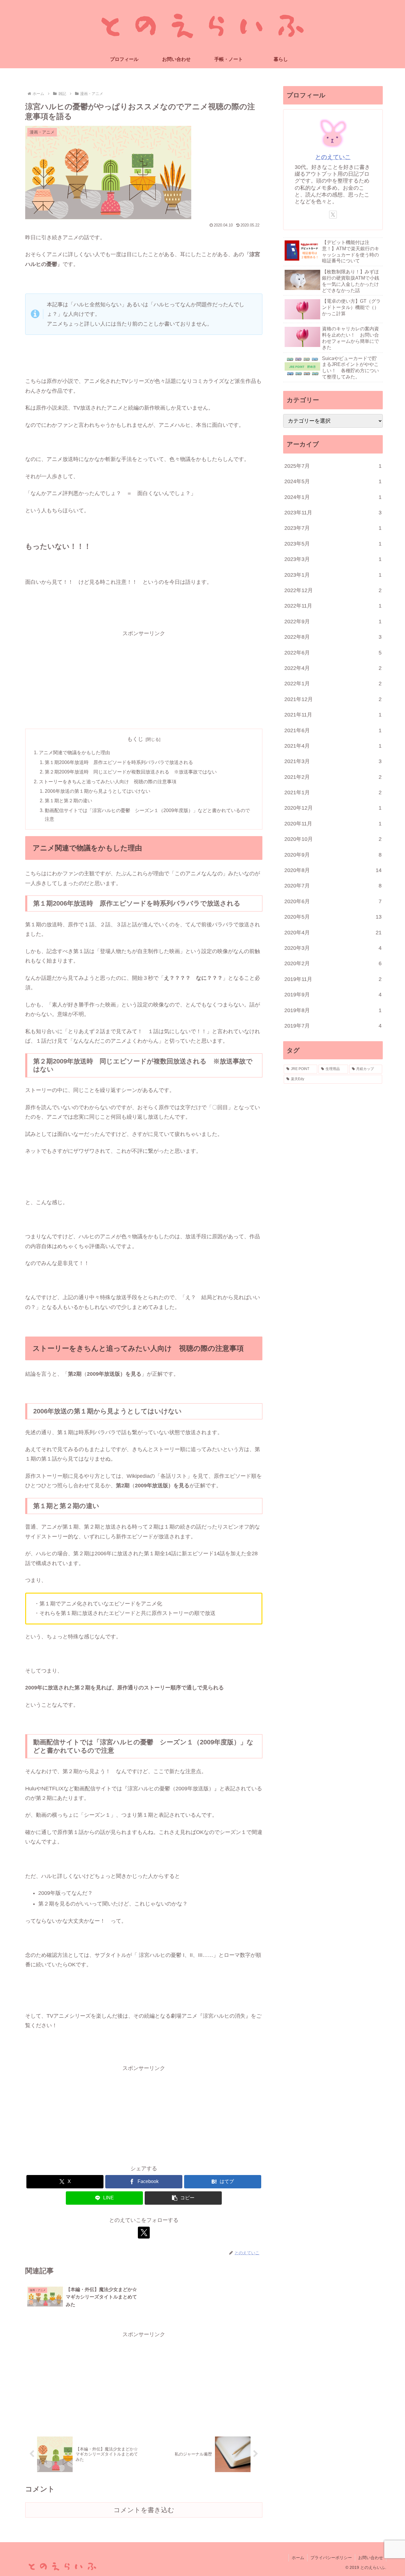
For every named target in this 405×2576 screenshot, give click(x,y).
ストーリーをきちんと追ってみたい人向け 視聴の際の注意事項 (108, 781)
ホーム (298, 2558)
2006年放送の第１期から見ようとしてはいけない (98, 791)
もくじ (135, 739)
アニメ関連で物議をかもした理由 (74, 752)
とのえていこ (333, 157)
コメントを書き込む (144, 2510)
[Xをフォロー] (144, 2233)
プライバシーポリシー (331, 2558)
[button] (183, 2198)
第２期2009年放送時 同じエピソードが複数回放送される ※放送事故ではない (131, 772)
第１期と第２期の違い (68, 800)
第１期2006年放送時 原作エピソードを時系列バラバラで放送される (119, 762)
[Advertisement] (144, 680)
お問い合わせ (371, 2558)
